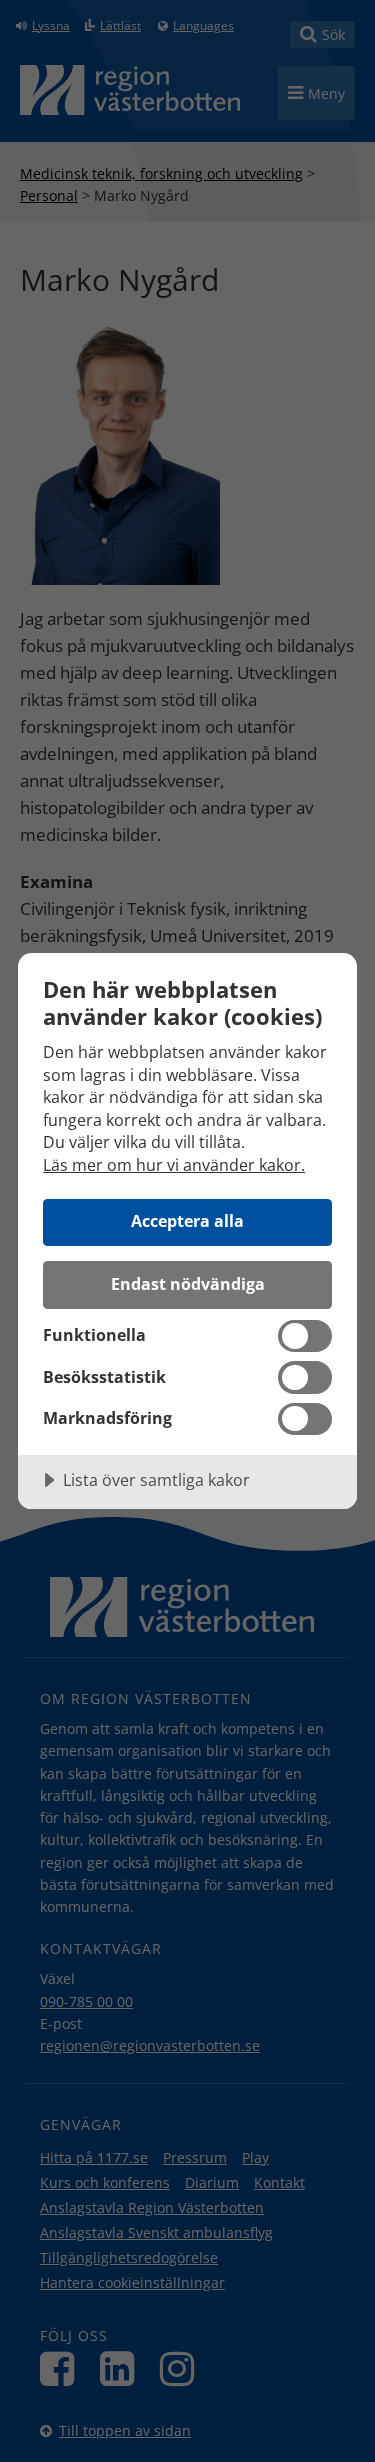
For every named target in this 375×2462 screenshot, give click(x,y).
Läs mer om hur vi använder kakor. (174, 1165)
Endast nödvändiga (188, 1284)
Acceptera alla (187, 1221)
